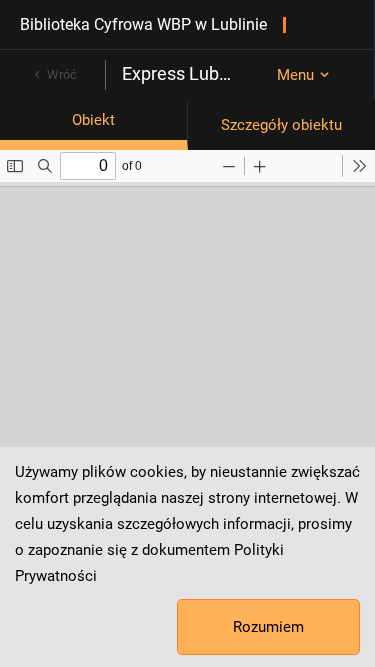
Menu (295, 75)
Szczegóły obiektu (281, 125)
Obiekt (93, 120)
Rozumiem (268, 627)
